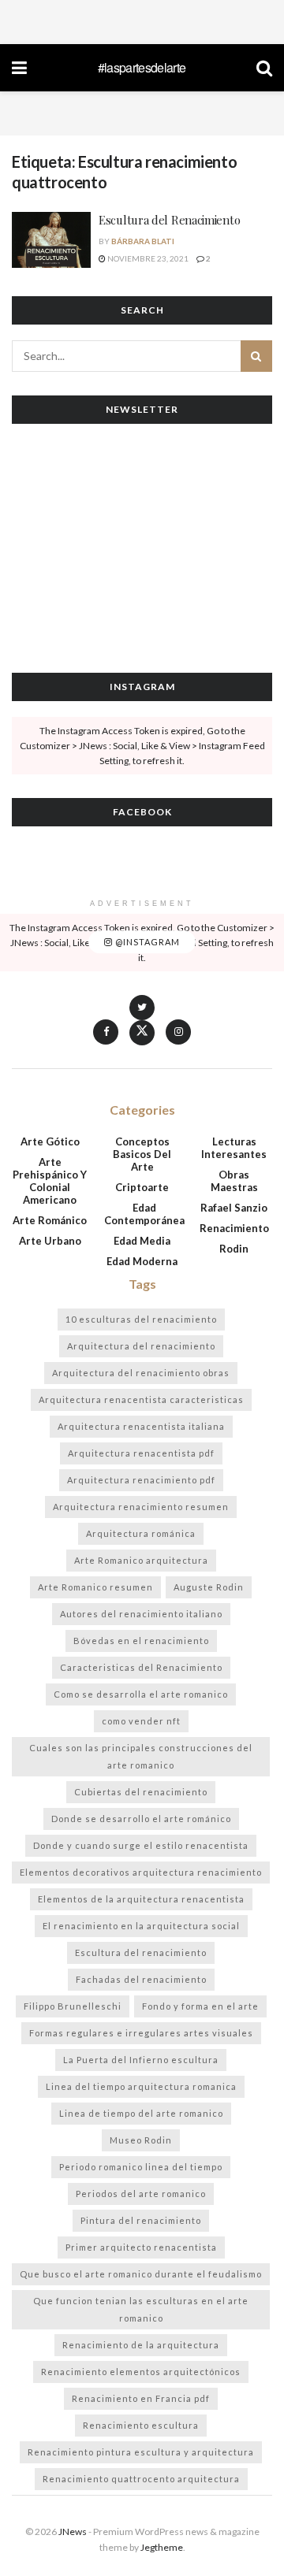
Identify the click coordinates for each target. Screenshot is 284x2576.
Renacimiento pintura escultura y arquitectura (141, 2452)
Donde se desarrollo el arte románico (141, 1819)
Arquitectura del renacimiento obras (141, 1373)
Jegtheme (162, 2547)
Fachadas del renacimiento (141, 1979)
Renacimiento (234, 1228)
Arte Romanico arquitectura (141, 1560)
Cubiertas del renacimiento (141, 1792)
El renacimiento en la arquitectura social (141, 1926)
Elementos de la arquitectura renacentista (141, 1899)
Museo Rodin (141, 2140)
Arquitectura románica (141, 1533)
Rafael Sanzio (234, 1208)
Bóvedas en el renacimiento (141, 1641)
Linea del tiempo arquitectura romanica (141, 2086)
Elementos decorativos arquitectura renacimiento (141, 1872)
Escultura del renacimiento (141, 1952)
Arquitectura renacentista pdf (141, 1453)
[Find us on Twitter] (142, 1017)
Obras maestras (234, 1181)
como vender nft (141, 1721)
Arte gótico (50, 1141)
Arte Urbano (50, 1241)
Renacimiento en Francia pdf (141, 2398)
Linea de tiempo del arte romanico (141, 2113)
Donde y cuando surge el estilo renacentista (141, 1845)
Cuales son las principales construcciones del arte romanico (141, 1756)
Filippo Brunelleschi (73, 2006)
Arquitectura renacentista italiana (141, 1426)
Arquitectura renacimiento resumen (141, 1507)
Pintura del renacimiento (141, 2220)
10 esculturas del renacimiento (141, 1319)
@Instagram (146, 943)
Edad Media (142, 1241)
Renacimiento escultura (141, 2425)
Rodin (234, 1249)
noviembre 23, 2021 (147, 258)
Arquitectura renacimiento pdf (141, 1480)
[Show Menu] (19, 68)
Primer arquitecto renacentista (141, 2247)
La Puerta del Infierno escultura (141, 2060)
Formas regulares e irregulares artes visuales (141, 2033)
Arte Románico (50, 1220)
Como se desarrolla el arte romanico (141, 1694)
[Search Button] (264, 68)
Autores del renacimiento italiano (141, 1614)
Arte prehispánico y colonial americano (50, 1181)
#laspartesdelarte (142, 68)
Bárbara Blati (143, 241)
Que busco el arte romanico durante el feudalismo (141, 2274)
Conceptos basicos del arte (142, 1154)
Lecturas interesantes (234, 1148)
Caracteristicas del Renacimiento (141, 1667)
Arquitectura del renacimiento (141, 1346)
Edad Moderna (142, 1261)
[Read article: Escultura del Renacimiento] (51, 240)
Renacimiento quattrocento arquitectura (141, 2479)
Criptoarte (142, 1187)
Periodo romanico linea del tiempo (141, 2167)
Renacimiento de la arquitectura (141, 2345)
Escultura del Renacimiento (169, 220)
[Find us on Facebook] (106, 1032)
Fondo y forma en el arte (200, 2006)
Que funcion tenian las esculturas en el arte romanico (141, 2309)
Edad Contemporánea (144, 1214)
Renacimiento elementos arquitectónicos (141, 2372)
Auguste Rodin (209, 1587)
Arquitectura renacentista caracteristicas (141, 1399)
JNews (73, 2531)
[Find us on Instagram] (178, 1032)
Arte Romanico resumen (95, 1587)
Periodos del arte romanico (141, 2194)
